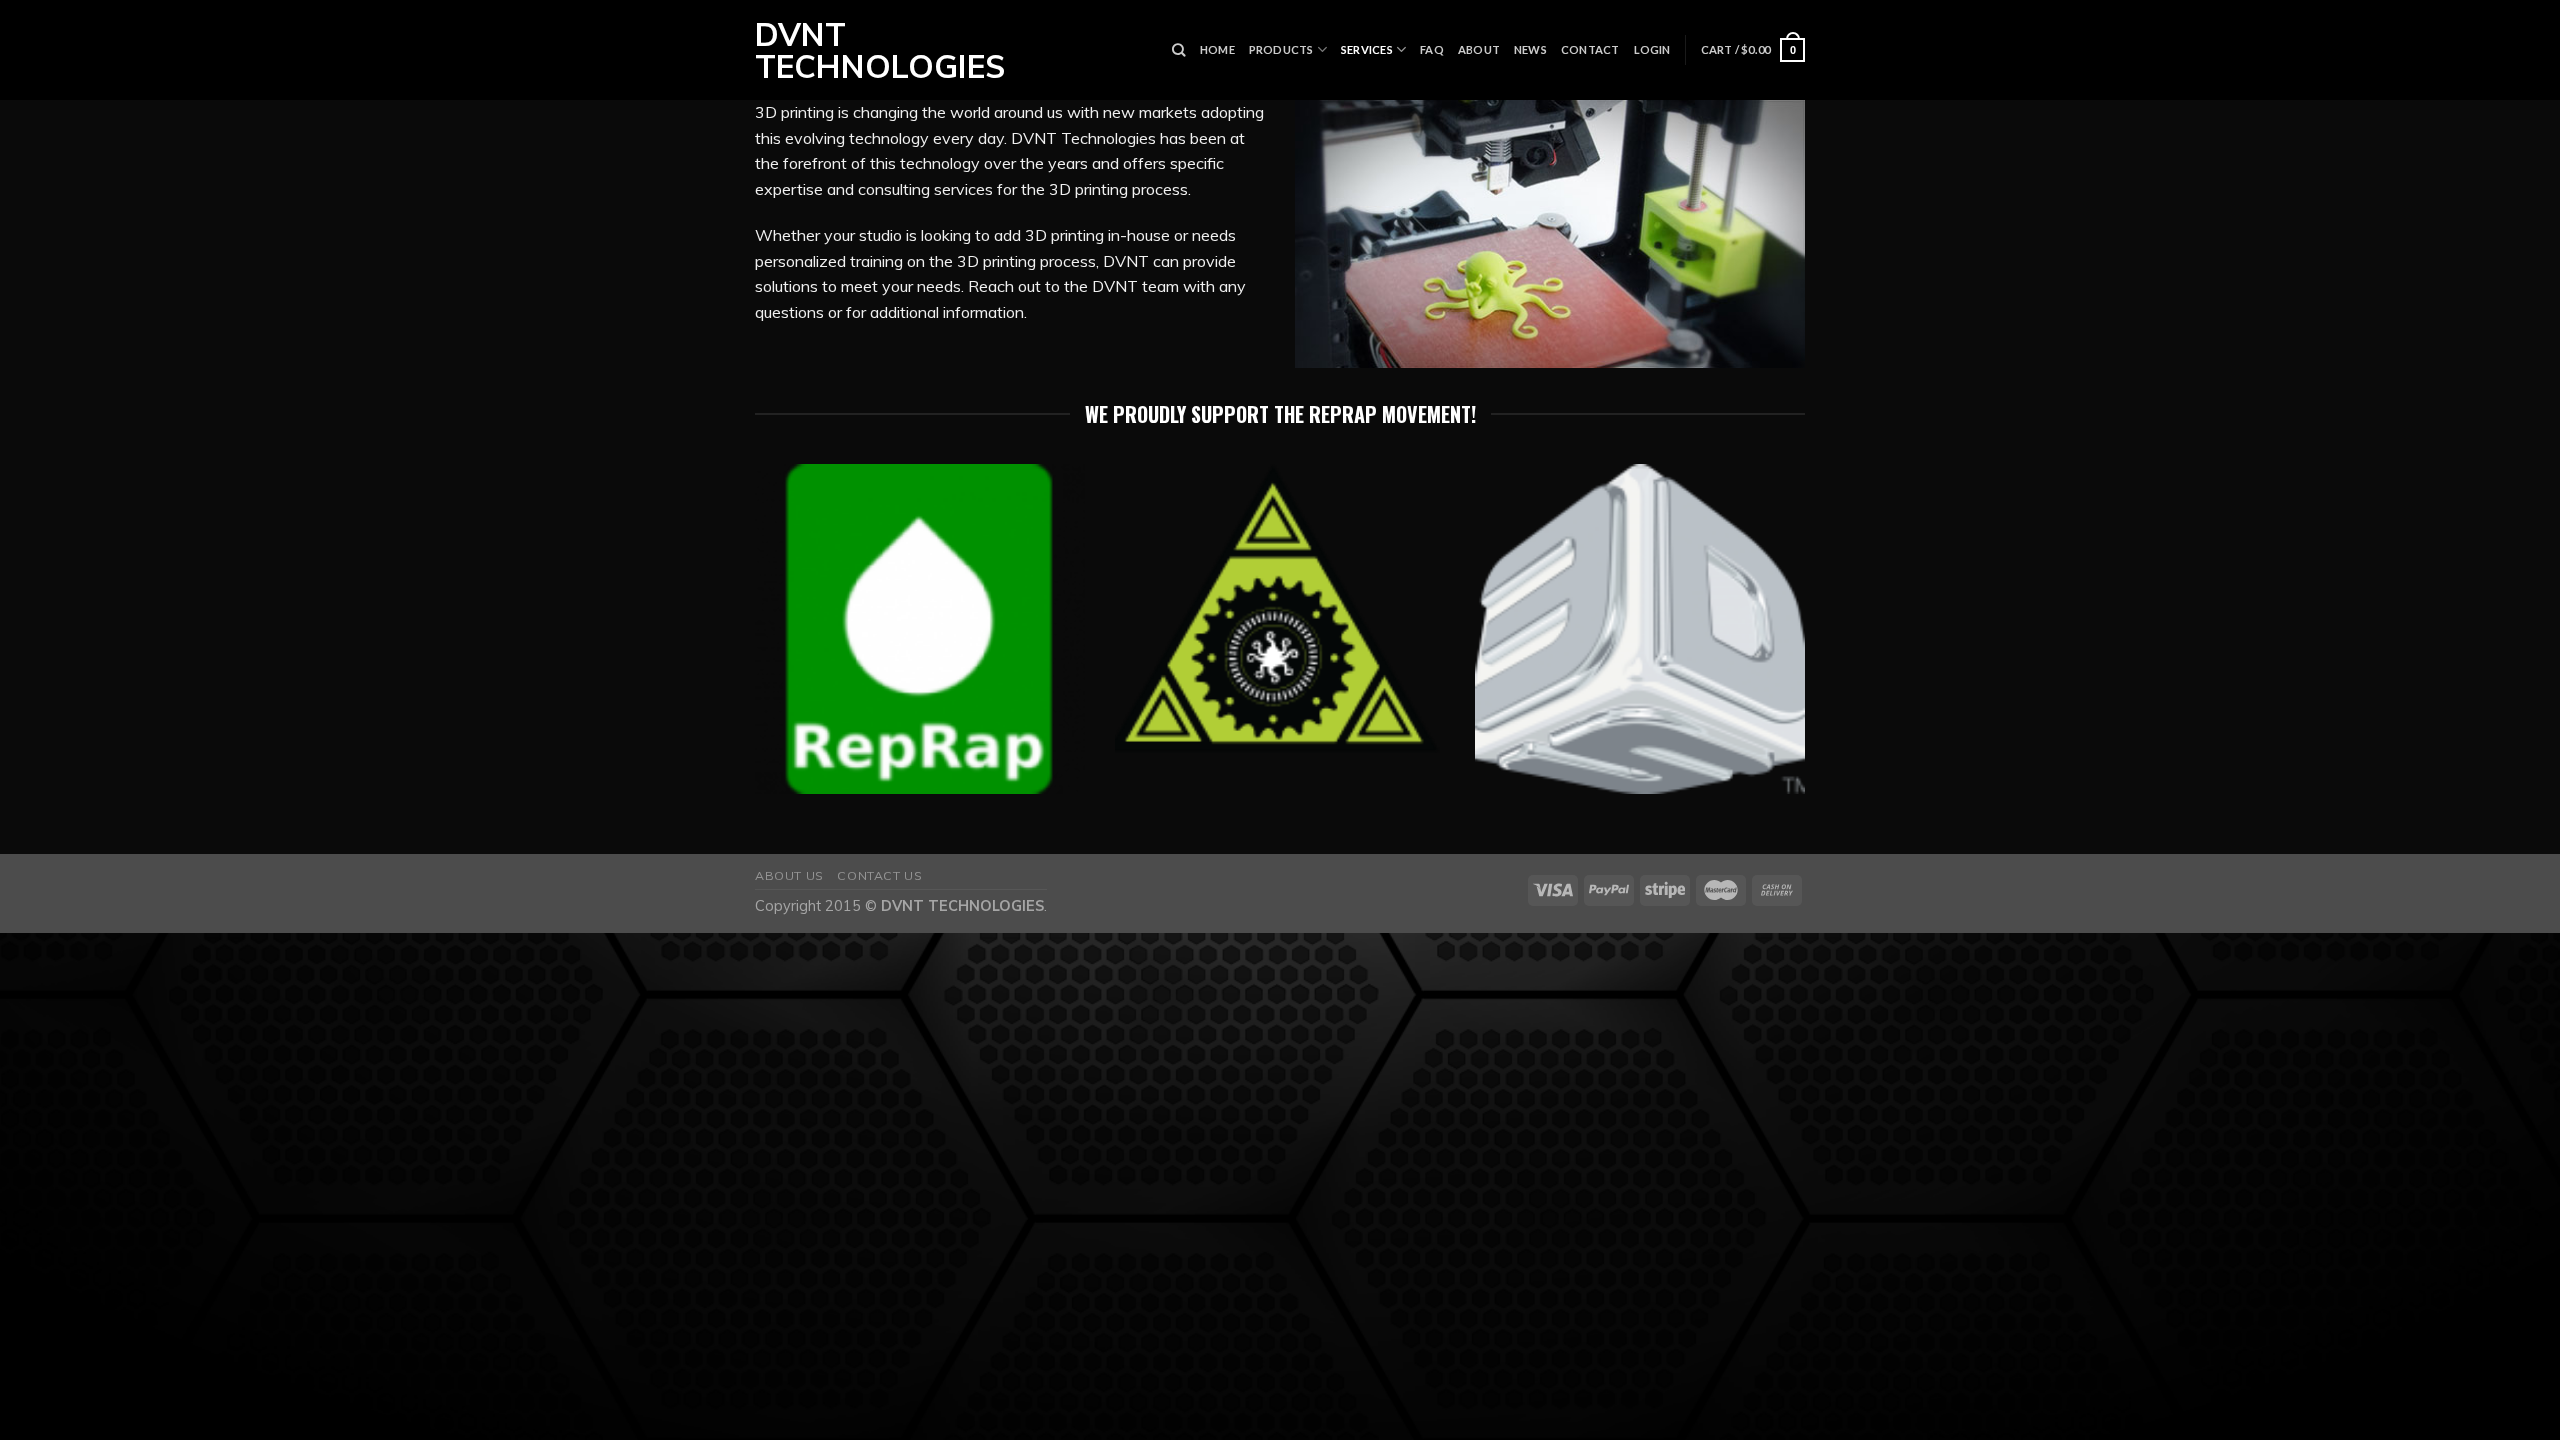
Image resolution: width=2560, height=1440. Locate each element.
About (1479, 49)
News (1530, 49)
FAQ (1432, 49)
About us (789, 875)
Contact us (879, 875)
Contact (1590, 49)
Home (1217, 49)
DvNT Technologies (872, 50)
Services (1367, 49)
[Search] (1178, 50)
